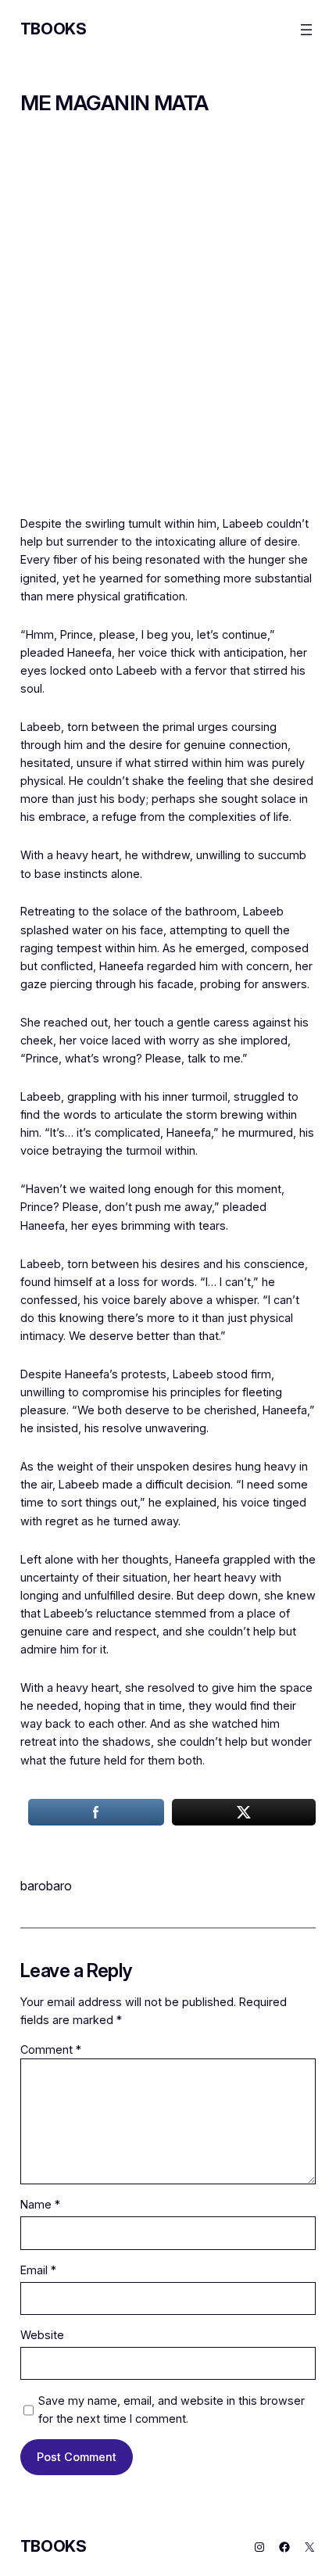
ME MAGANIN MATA (114, 103)
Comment (51, 2049)
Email (38, 2270)
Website (42, 2335)
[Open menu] (306, 30)
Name (40, 2204)
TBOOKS (54, 29)
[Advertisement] (168, 326)
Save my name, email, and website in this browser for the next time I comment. (172, 2409)
